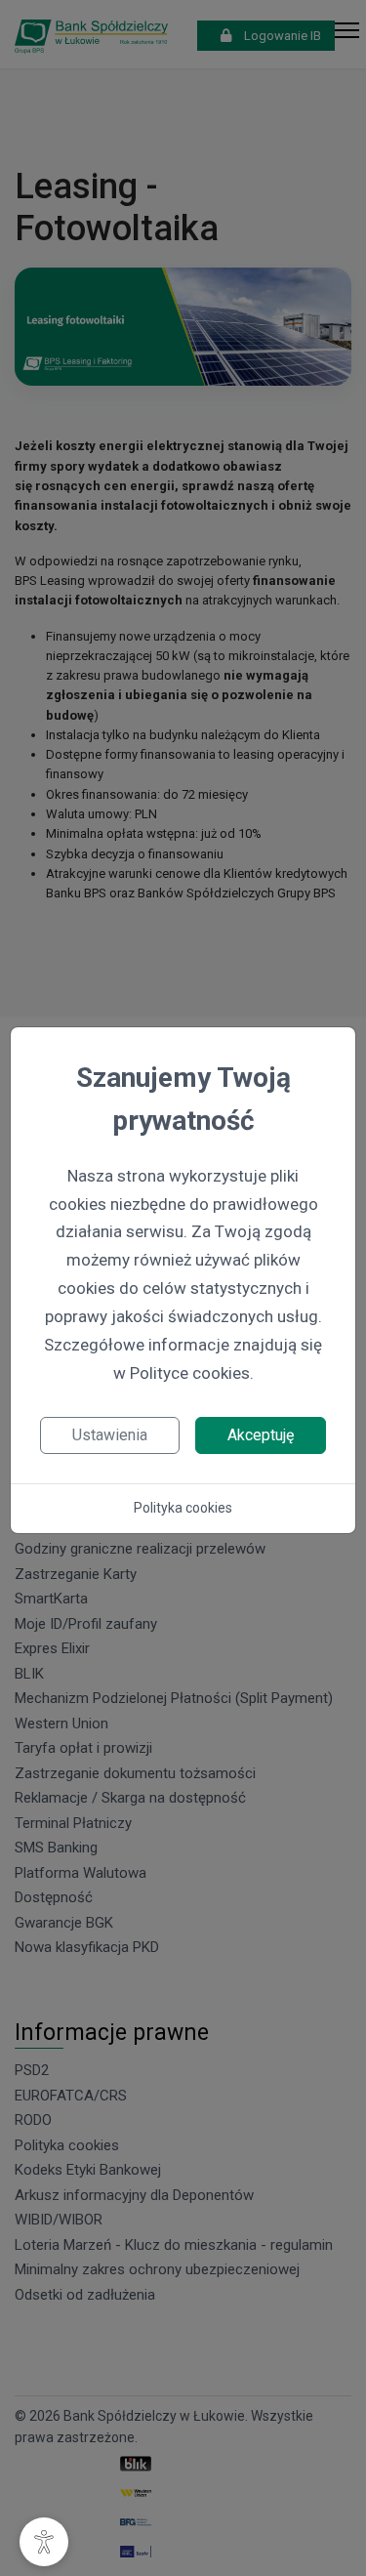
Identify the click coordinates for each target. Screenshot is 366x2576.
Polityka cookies (183, 1508)
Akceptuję (261, 1435)
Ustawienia (110, 1435)
